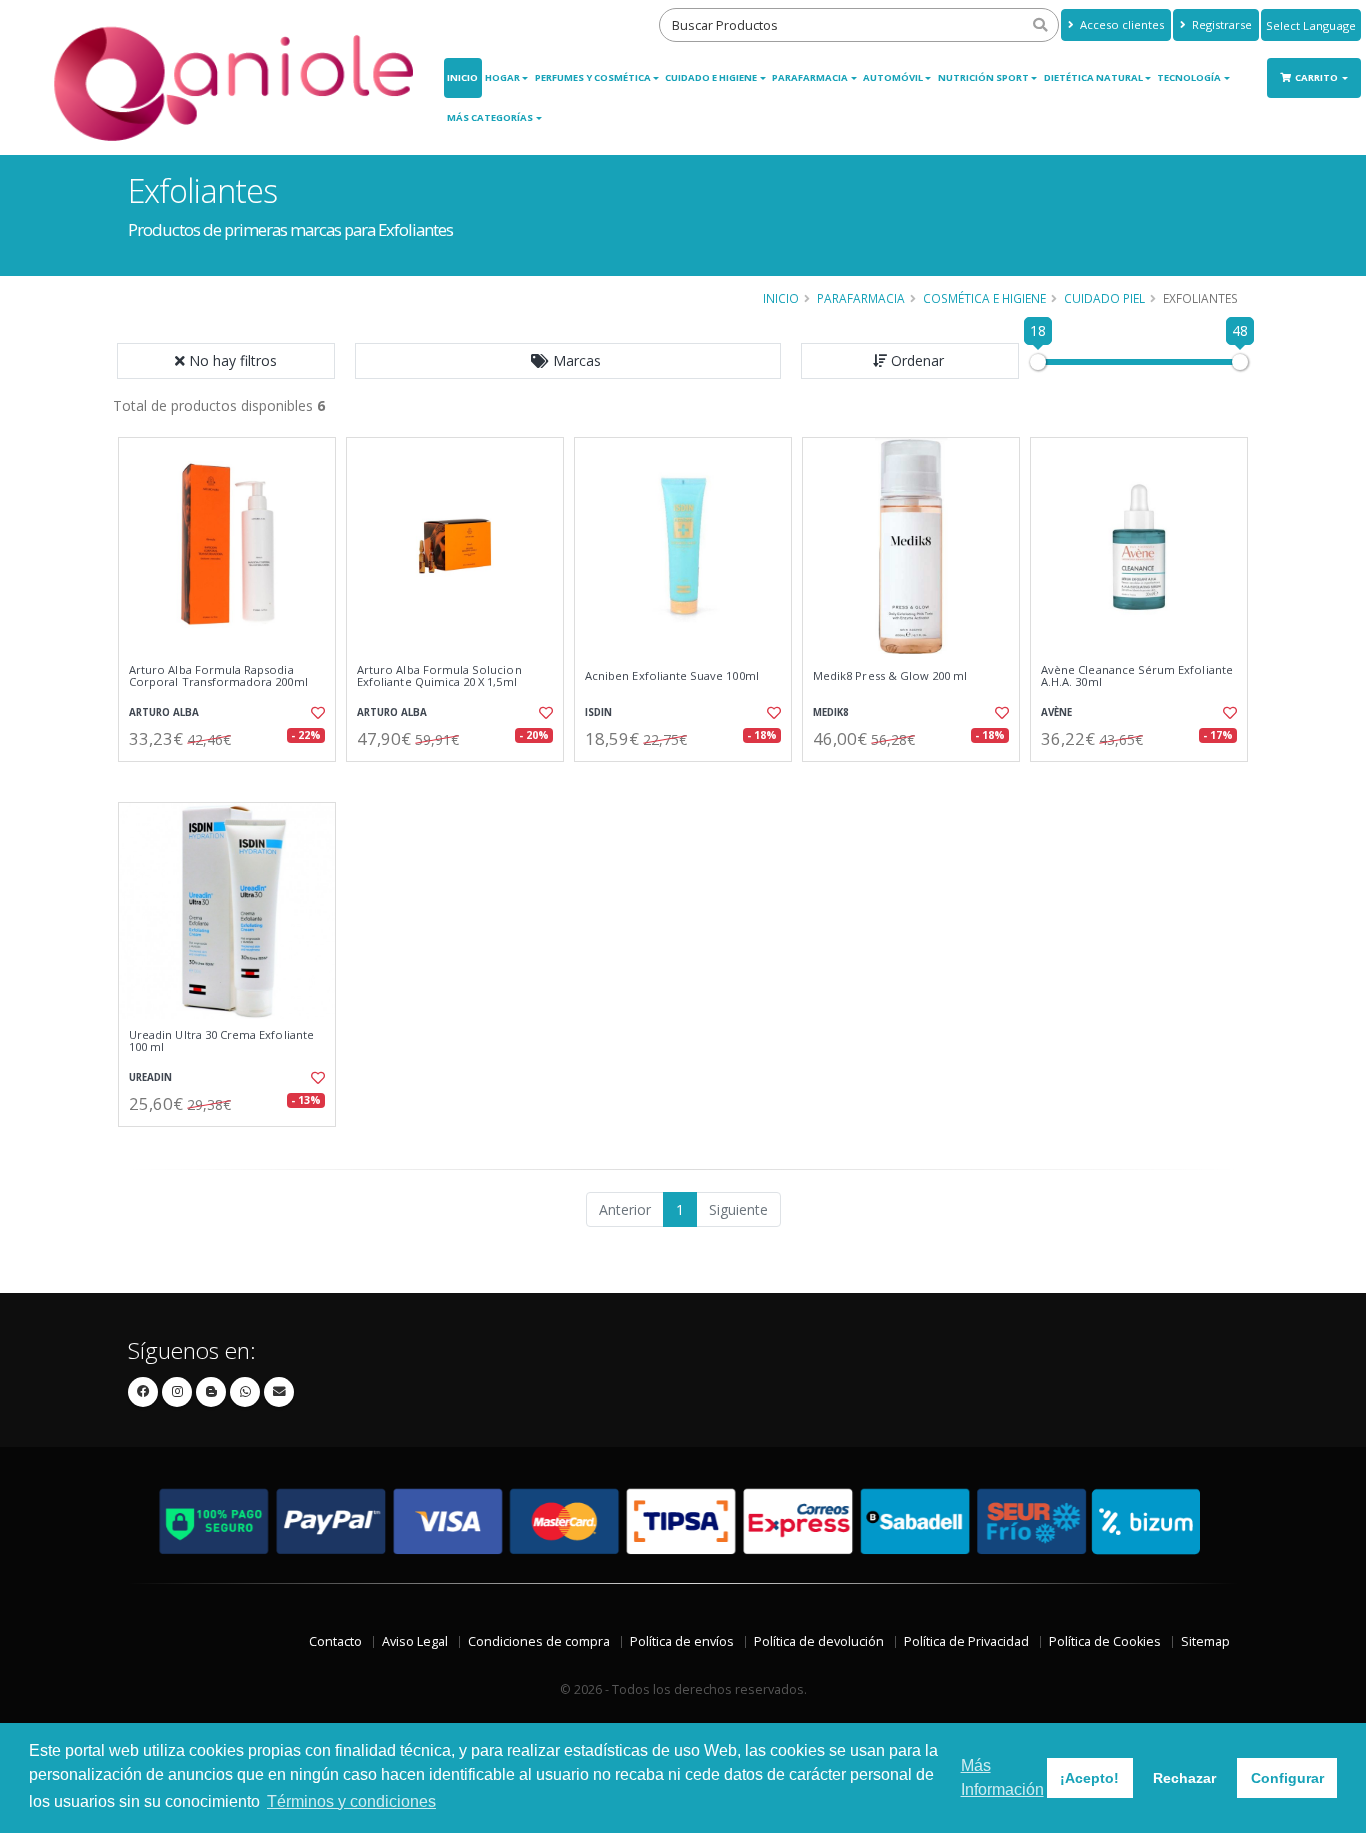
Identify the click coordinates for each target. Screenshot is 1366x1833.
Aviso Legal (415, 1641)
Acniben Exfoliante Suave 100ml (672, 676)
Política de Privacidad (966, 1641)
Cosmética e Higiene (984, 298)
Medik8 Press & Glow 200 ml (890, 676)
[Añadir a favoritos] (316, 713)
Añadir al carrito (234, 778)
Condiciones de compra (539, 1641)
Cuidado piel (1104, 298)
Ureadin (150, 1077)
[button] (568, 361)
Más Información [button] (1002, 1777)
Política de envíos (682, 1641)
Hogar (502, 77)
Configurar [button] (1287, 1778)
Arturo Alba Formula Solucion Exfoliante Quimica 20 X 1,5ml (439, 676)
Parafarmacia (810, 77)
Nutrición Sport (983, 77)
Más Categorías (490, 117)
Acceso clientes (1120, 24)
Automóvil (893, 77)
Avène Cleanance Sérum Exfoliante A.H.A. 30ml (1137, 676)
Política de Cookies (1105, 1641)
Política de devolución (819, 1641)
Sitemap (1205, 1641)
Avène (1056, 712)
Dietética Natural (1093, 77)
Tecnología (1189, 77)
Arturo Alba (164, 712)
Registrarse (1220, 24)
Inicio (462, 77)
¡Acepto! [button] (1089, 1778)
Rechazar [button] (1184, 1778)
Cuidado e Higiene (711, 77)
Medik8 (831, 712)
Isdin (598, 712)
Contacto (335, 1641)
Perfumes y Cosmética (593, 77)
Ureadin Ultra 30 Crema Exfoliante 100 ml (221, 1041)
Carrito (1317, 77)
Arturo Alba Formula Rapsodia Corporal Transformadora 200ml (218, 676)
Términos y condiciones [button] (351, 1801)
